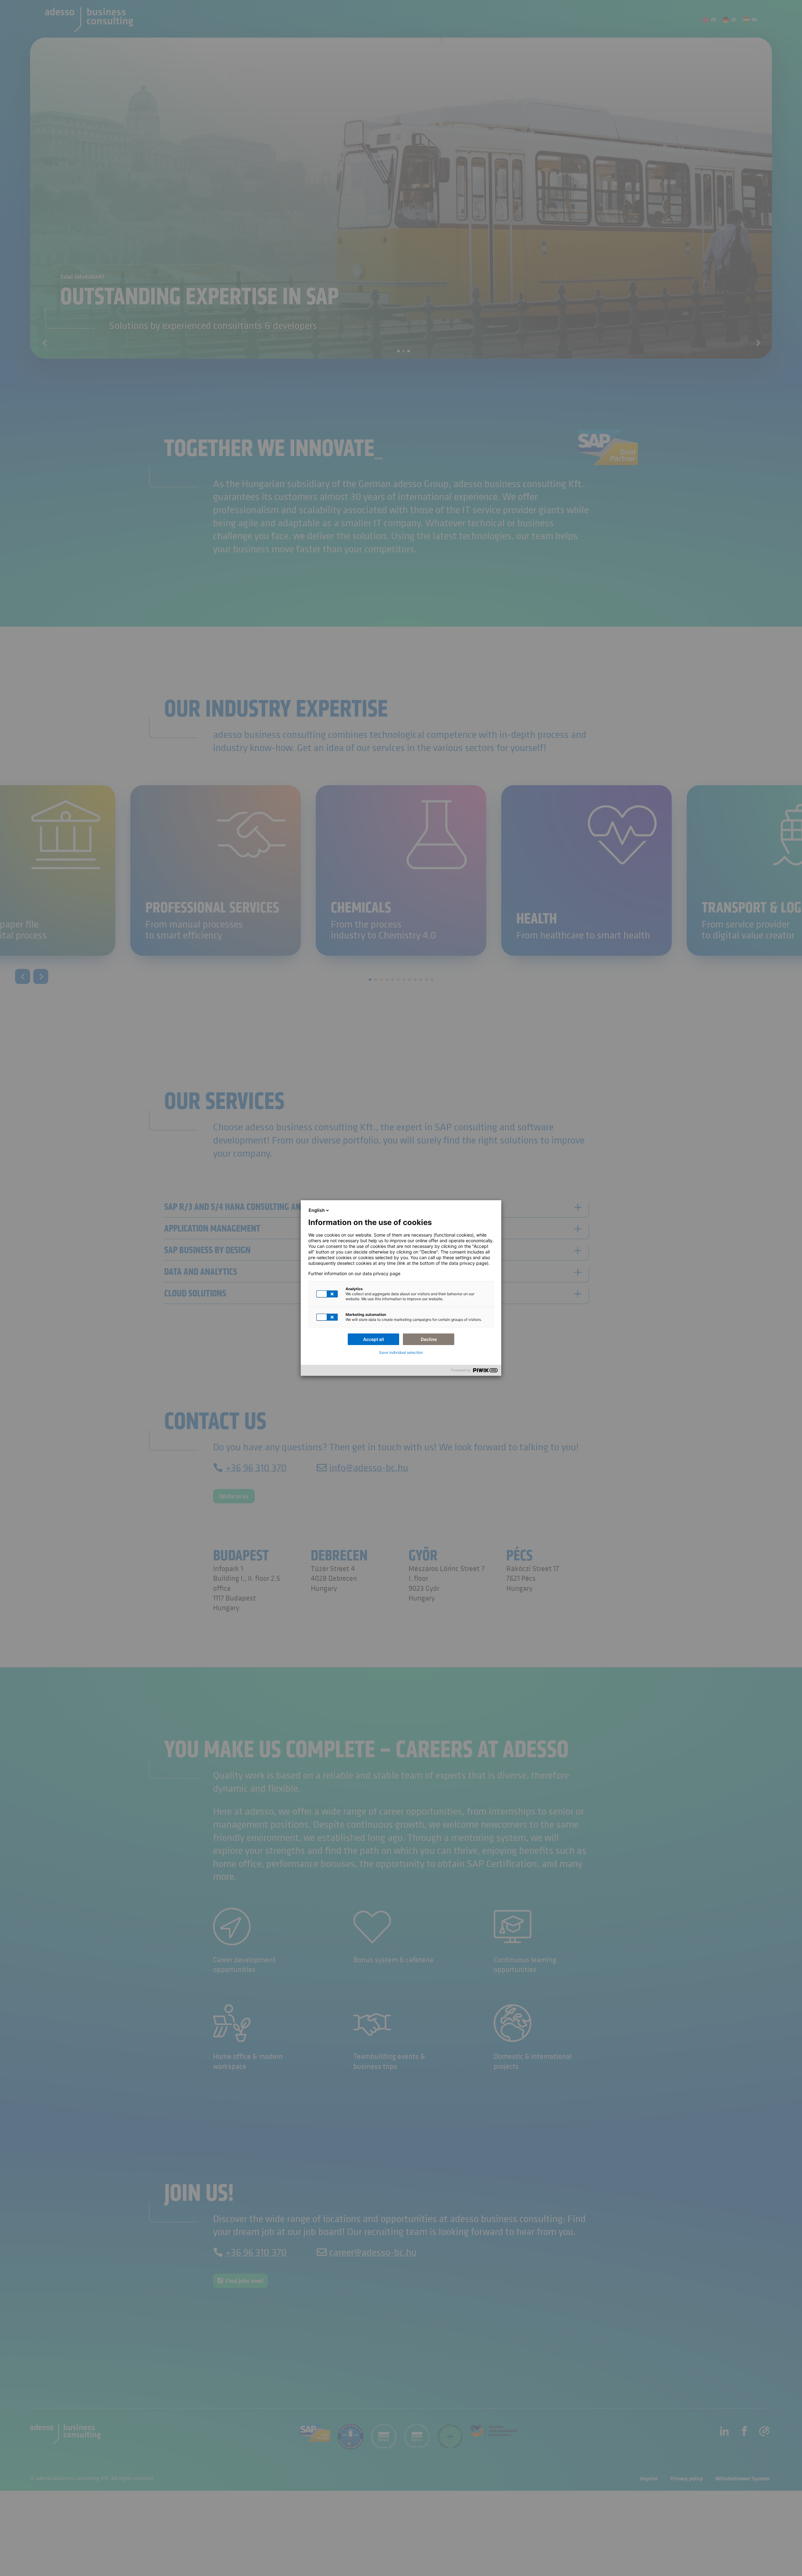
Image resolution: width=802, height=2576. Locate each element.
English (317, 1210)
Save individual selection (401, 1352)
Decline (429, 1339)
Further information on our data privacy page (354, 1274)
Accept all (374, 1339)
